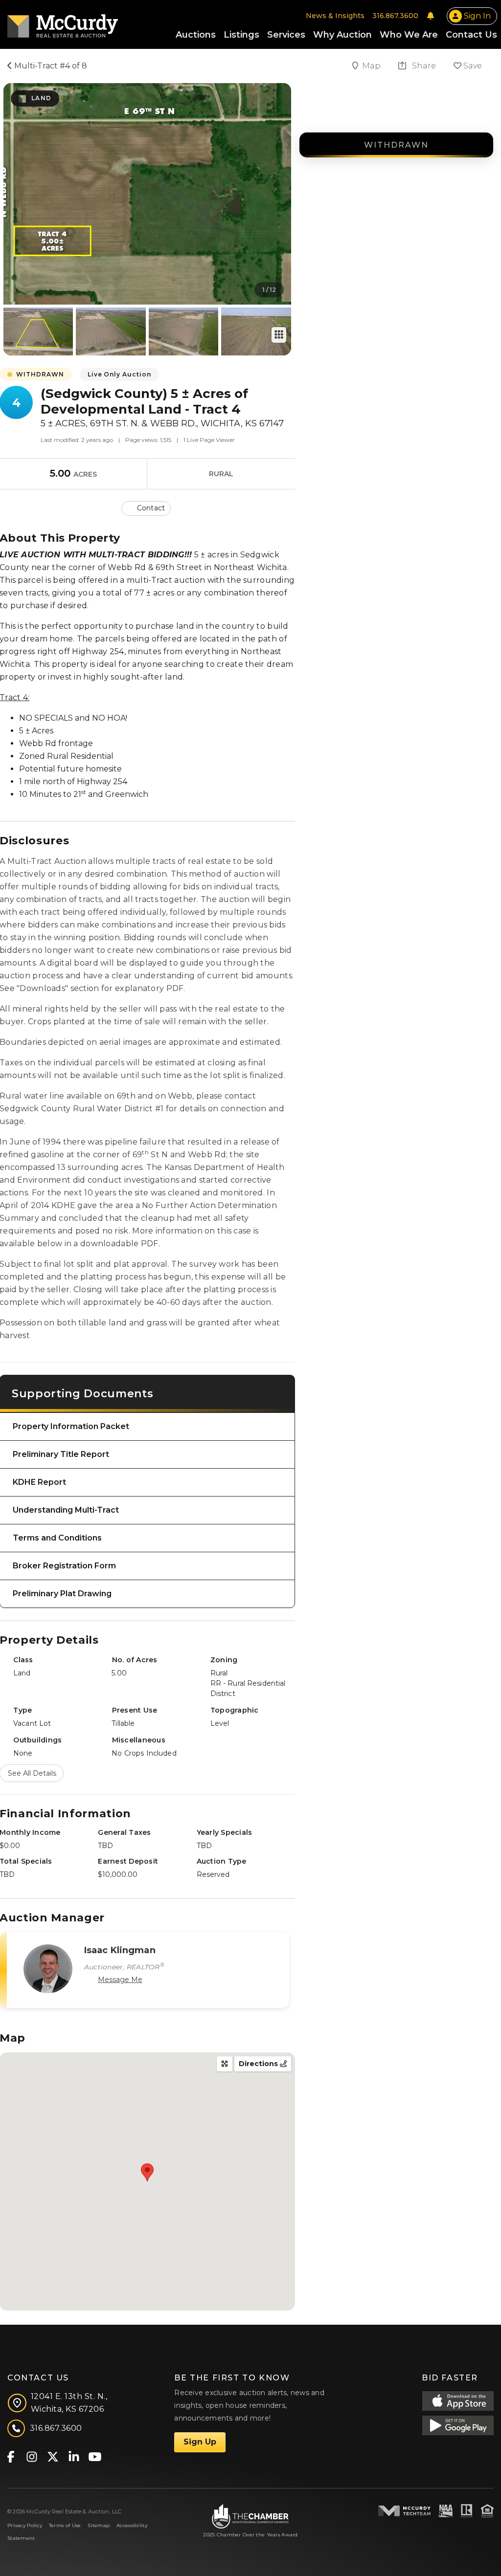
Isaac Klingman (120, 1950)
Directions (259, 2064)
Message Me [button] (120, 1980)
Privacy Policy (25, 2525)
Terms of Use (65, 2525)
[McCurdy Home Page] (63, 23)
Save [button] (472, 66)
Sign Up (200, 2442)
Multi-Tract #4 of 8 (50, 66)
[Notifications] (431, 16)
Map (372, 66)
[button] (147, 508)
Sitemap (99, 2525)
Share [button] (423, 66)
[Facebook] (11, 2456)
